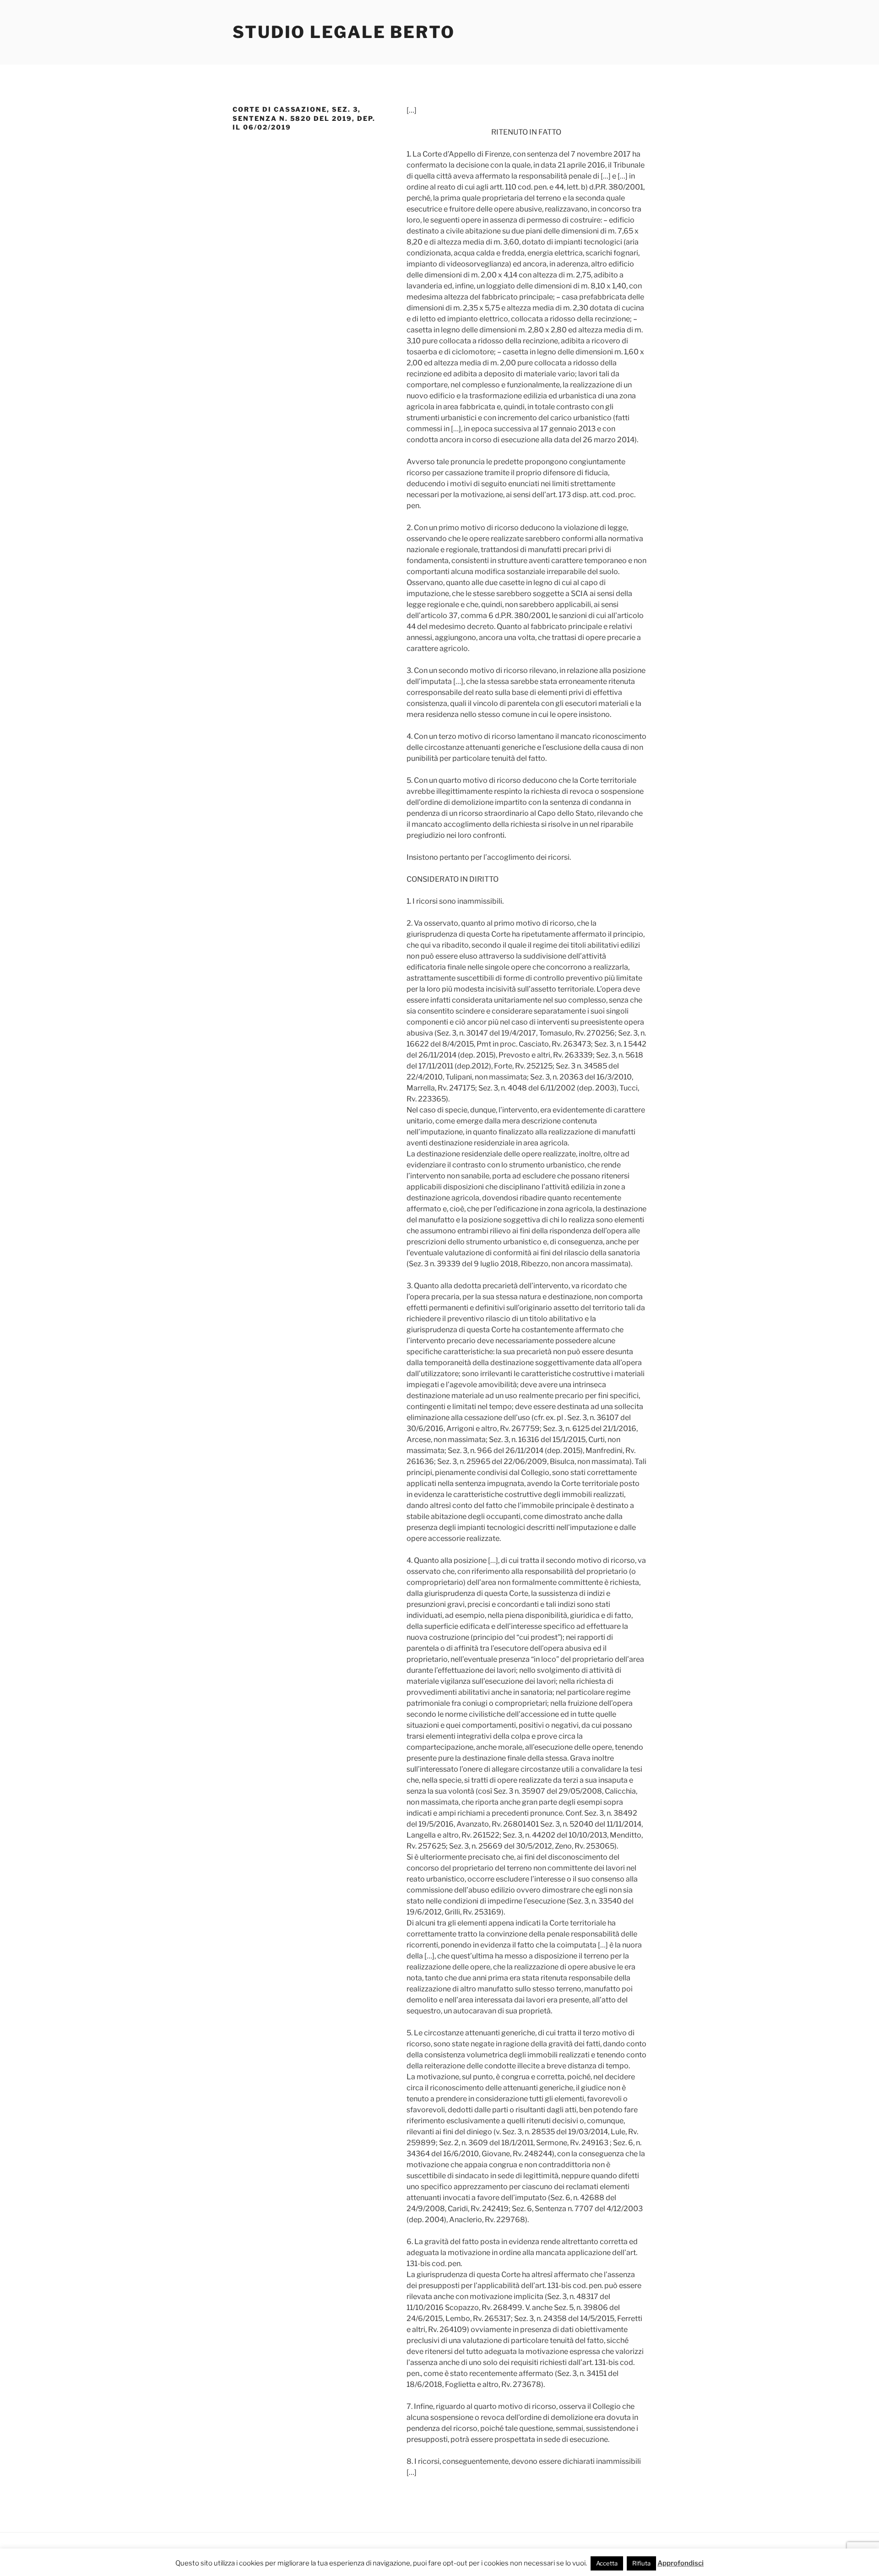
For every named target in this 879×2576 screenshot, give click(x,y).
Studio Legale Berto (344, 32)
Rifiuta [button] (641, 2563)
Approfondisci (681, 2563)
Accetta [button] (607, 2563)
